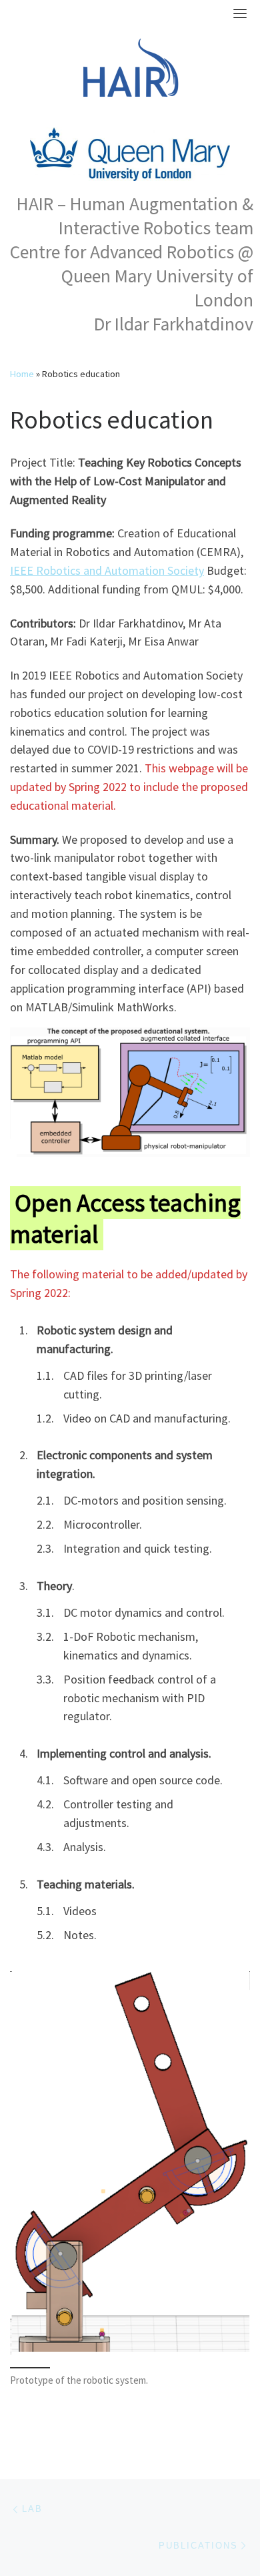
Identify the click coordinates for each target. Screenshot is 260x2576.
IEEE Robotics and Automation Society (107, 570)
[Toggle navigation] (240, 13)
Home (22, 374)
